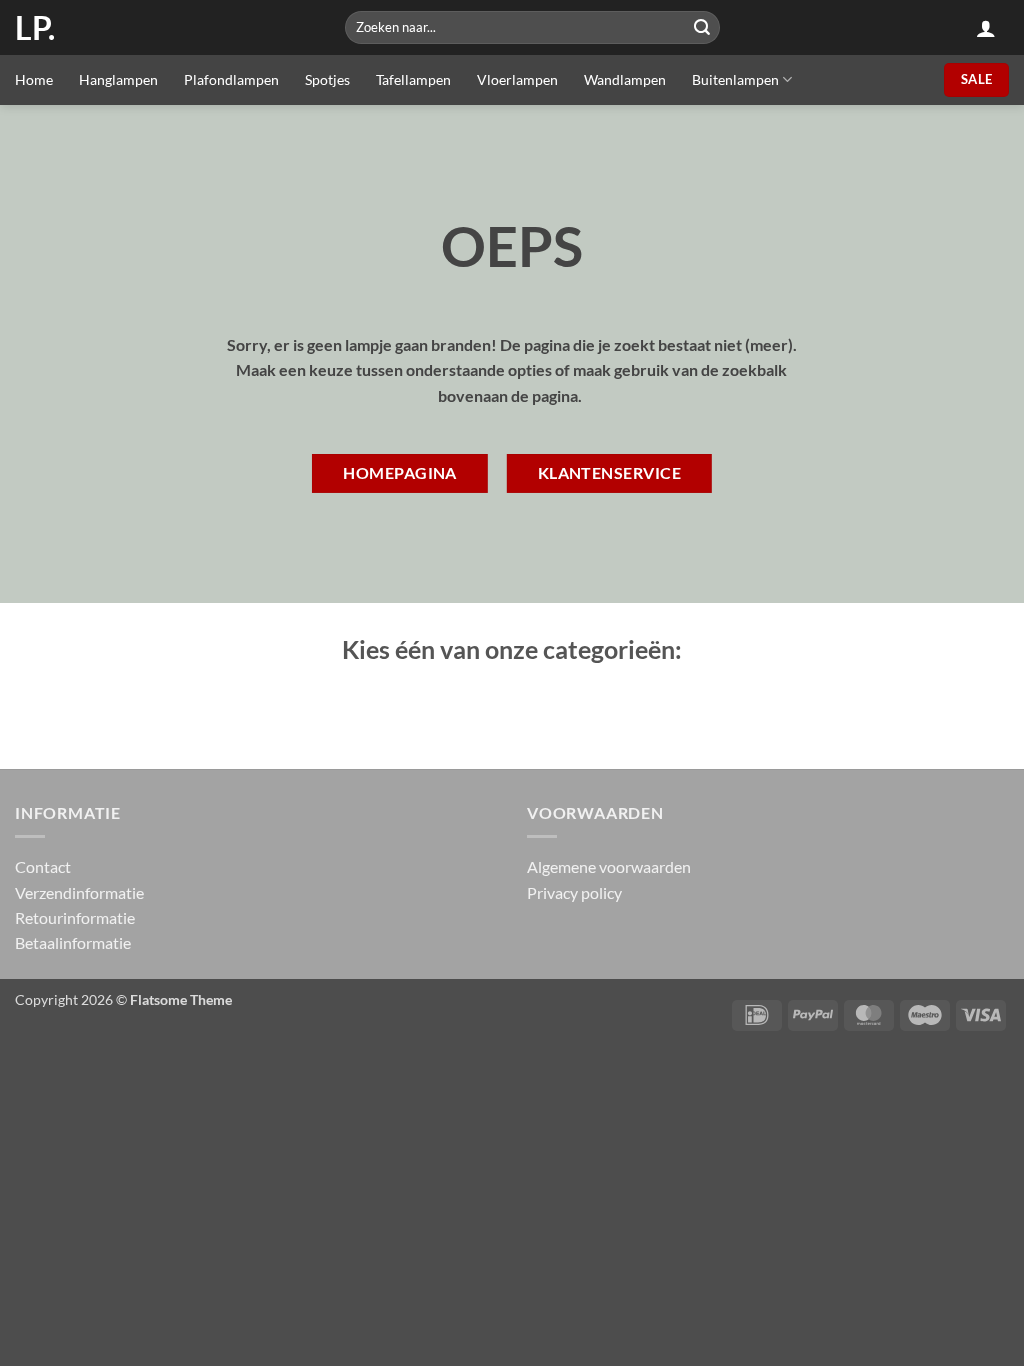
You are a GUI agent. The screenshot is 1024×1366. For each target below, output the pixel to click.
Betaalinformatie (73, 942)
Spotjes (327, 79)
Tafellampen (413, 79)
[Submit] (702, 27)
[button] (986, 28)
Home (34, 79)
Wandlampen (625, 79)
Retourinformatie (75, 917)
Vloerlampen (517, 79)
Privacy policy (574, 892)
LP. (35, 28)
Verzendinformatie (79, 892)
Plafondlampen (231, 79)
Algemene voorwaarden (609, 866)
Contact (43, 866)
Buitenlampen (735, 79)
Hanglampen (118, 79)
